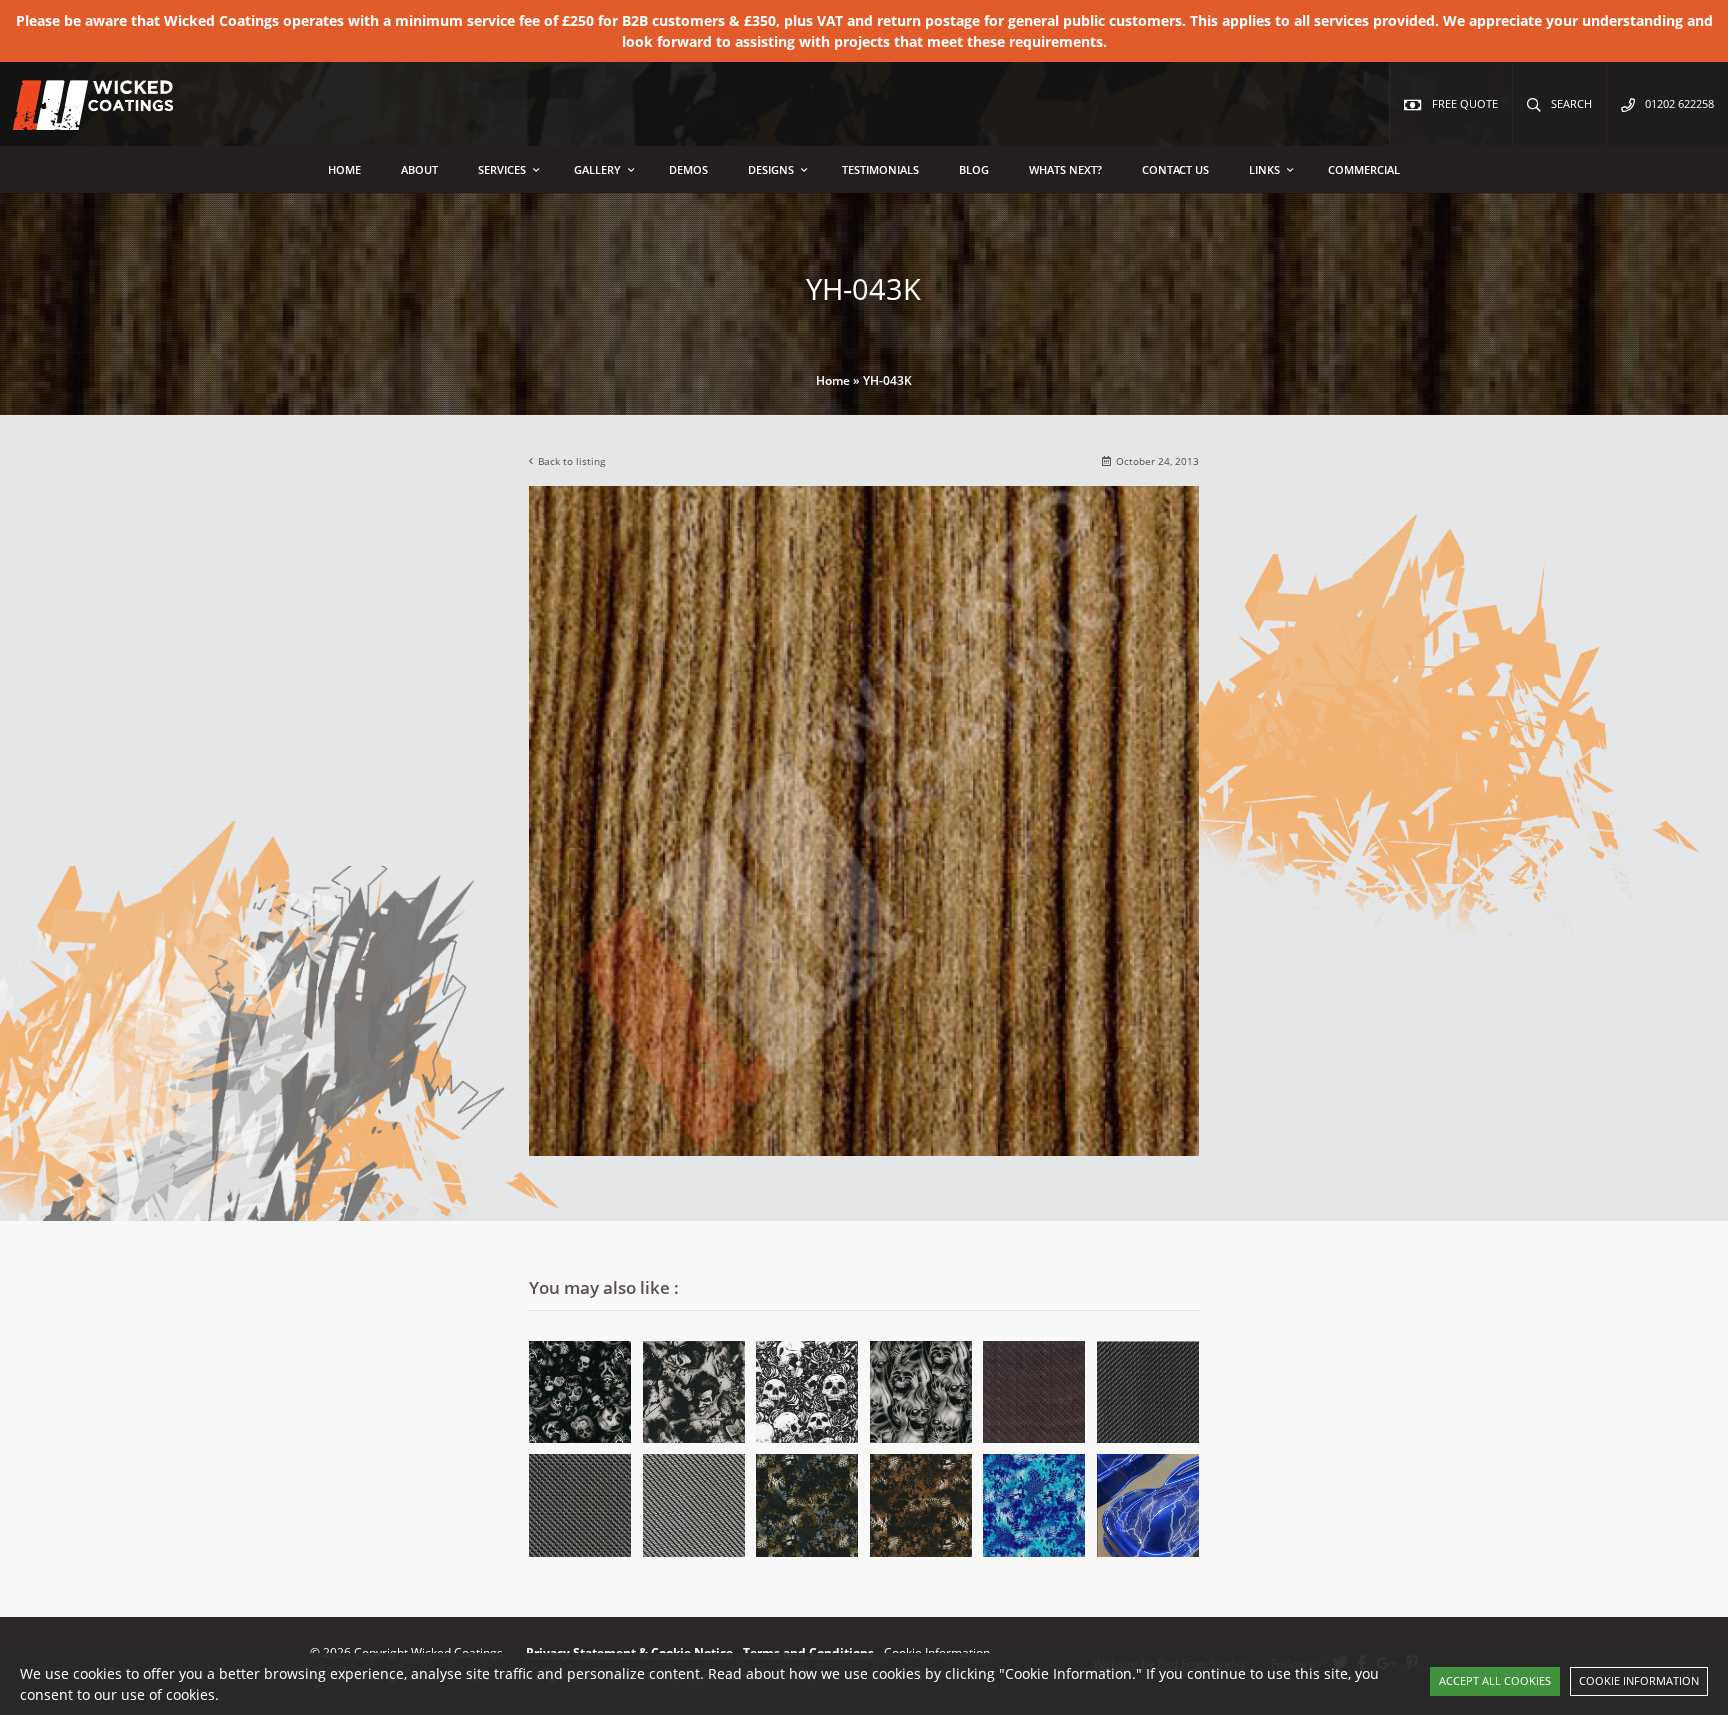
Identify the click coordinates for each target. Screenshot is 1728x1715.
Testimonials (880, 169)
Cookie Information (1639, 1680)
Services (502, 169)
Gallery (597, 169)
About (419, 169)
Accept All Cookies (1495, 1680)
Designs (771, 169)
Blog (974, 169)
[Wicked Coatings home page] (80, 119)
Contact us (1175, 169)
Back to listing (571, 461)
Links (1264, 169)
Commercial (1364, 169)
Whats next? (1065, 169)
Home (344, 169)
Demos (688, 169)
